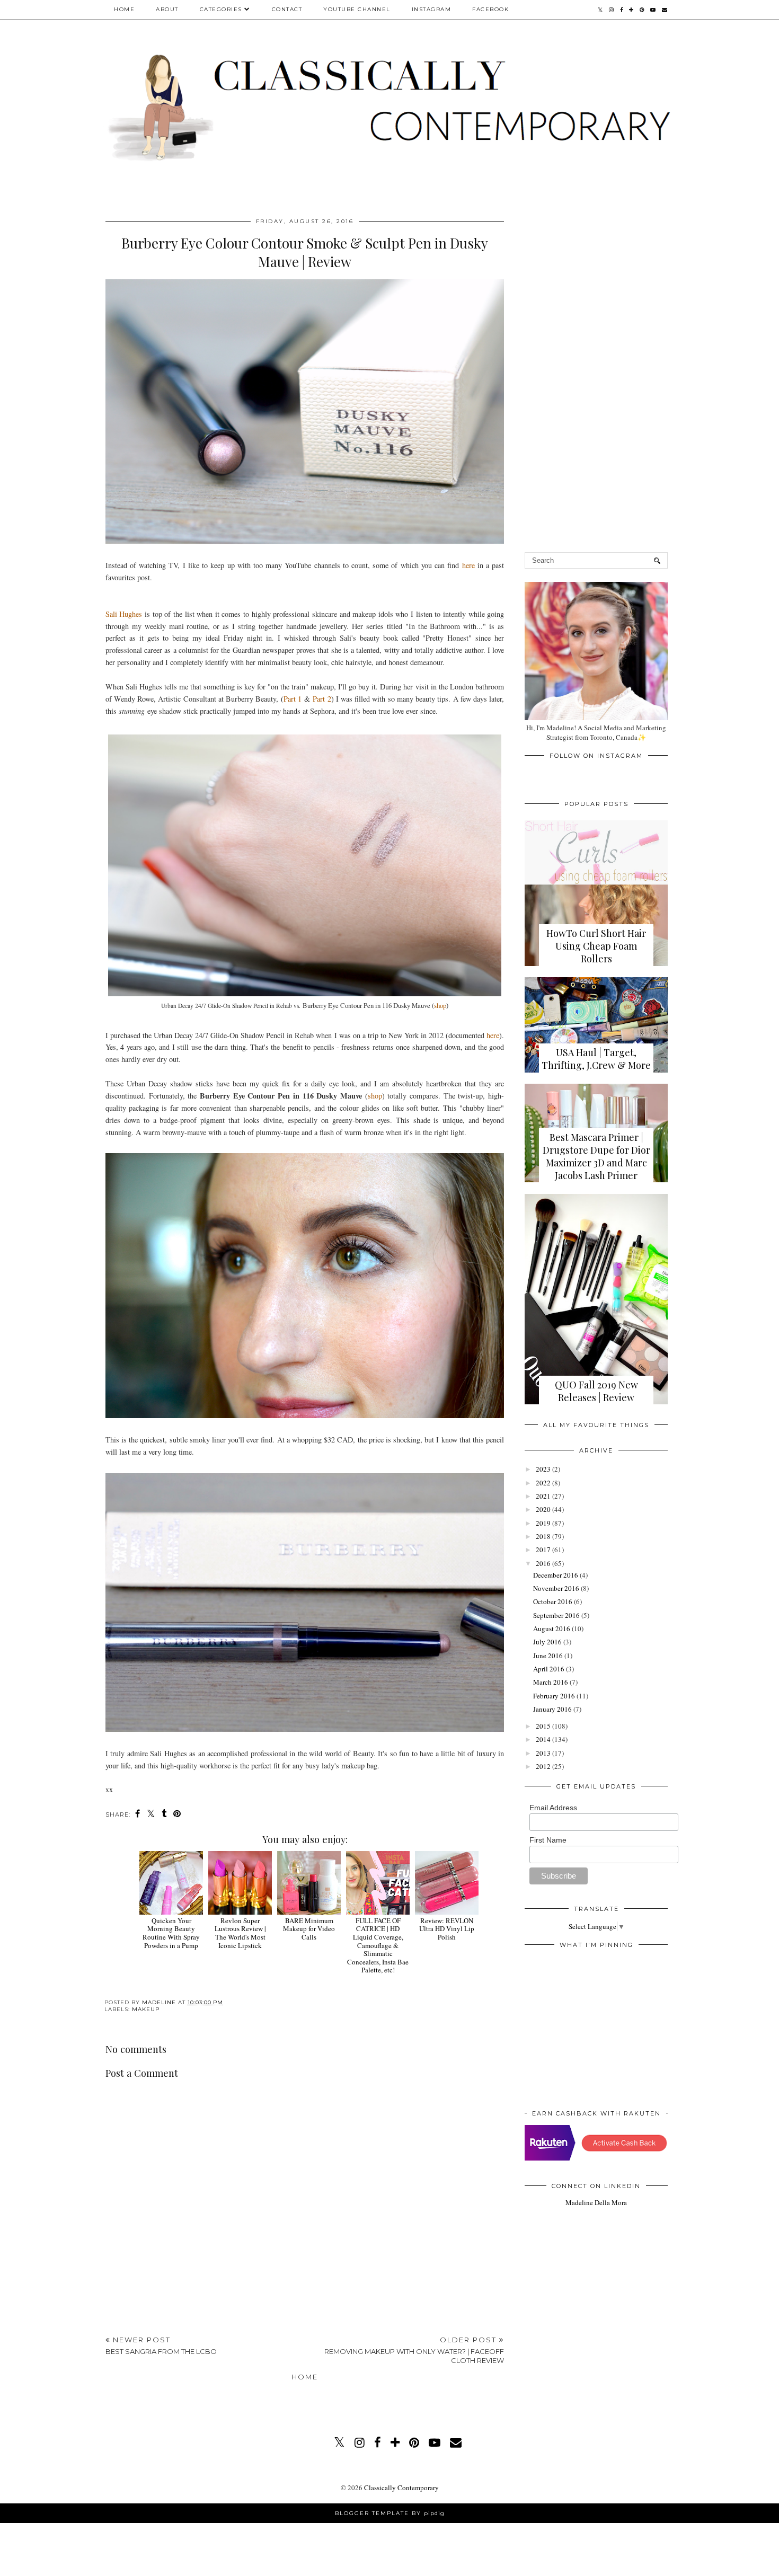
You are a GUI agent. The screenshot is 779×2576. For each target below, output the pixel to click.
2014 (543, 1739)
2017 (543, 1550)
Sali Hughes (125, 614)
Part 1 (293, 699)
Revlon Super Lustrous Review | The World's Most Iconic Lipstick (240, 1933)
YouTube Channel (357, 9)
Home (124, 9)
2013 (543, 1753)
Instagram (432, 9)
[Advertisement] (305, 2248)
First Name (548, 1840)
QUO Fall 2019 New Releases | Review (596, 1391)
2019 (543, 1523)
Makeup (146, 2009)
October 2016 (553, 1601)
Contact (287, 9)
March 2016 (551, 1682)
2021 (543, 1496)
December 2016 (556, 1575)
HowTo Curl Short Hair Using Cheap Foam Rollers (596, 946)
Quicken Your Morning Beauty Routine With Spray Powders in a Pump (171, 1933)
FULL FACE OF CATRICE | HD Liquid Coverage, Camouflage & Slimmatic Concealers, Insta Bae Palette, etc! (378, 1945)
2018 (543, 1536)
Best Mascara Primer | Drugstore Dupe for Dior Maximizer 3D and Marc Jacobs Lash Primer (596, 1156)
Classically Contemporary (401, 2488)
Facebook (490, 9)
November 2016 (556, 1588)
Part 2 (322, 699)
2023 (543, 1469)
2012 (543, 1766)
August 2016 (552, 1628)
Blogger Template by (390, 2513)
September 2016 (556, 1615)
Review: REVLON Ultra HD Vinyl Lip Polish (447, 1929)
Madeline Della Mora (596, 2202)
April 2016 (549, 1669)
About (167, 9)
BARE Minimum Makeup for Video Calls (309, 1929)
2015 (543, 1726)
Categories (221, 9)
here (468, 565)
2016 (543, 1563)
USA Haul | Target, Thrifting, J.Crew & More (596, 1059)
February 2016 (554, 1696)
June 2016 (548, 1656)
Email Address (553, 1808)
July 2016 (547, 1642)
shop (440, 1005)
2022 (543, 1483)
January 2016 (552, 1709)
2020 (543, 1509)
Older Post (414, 2350)
